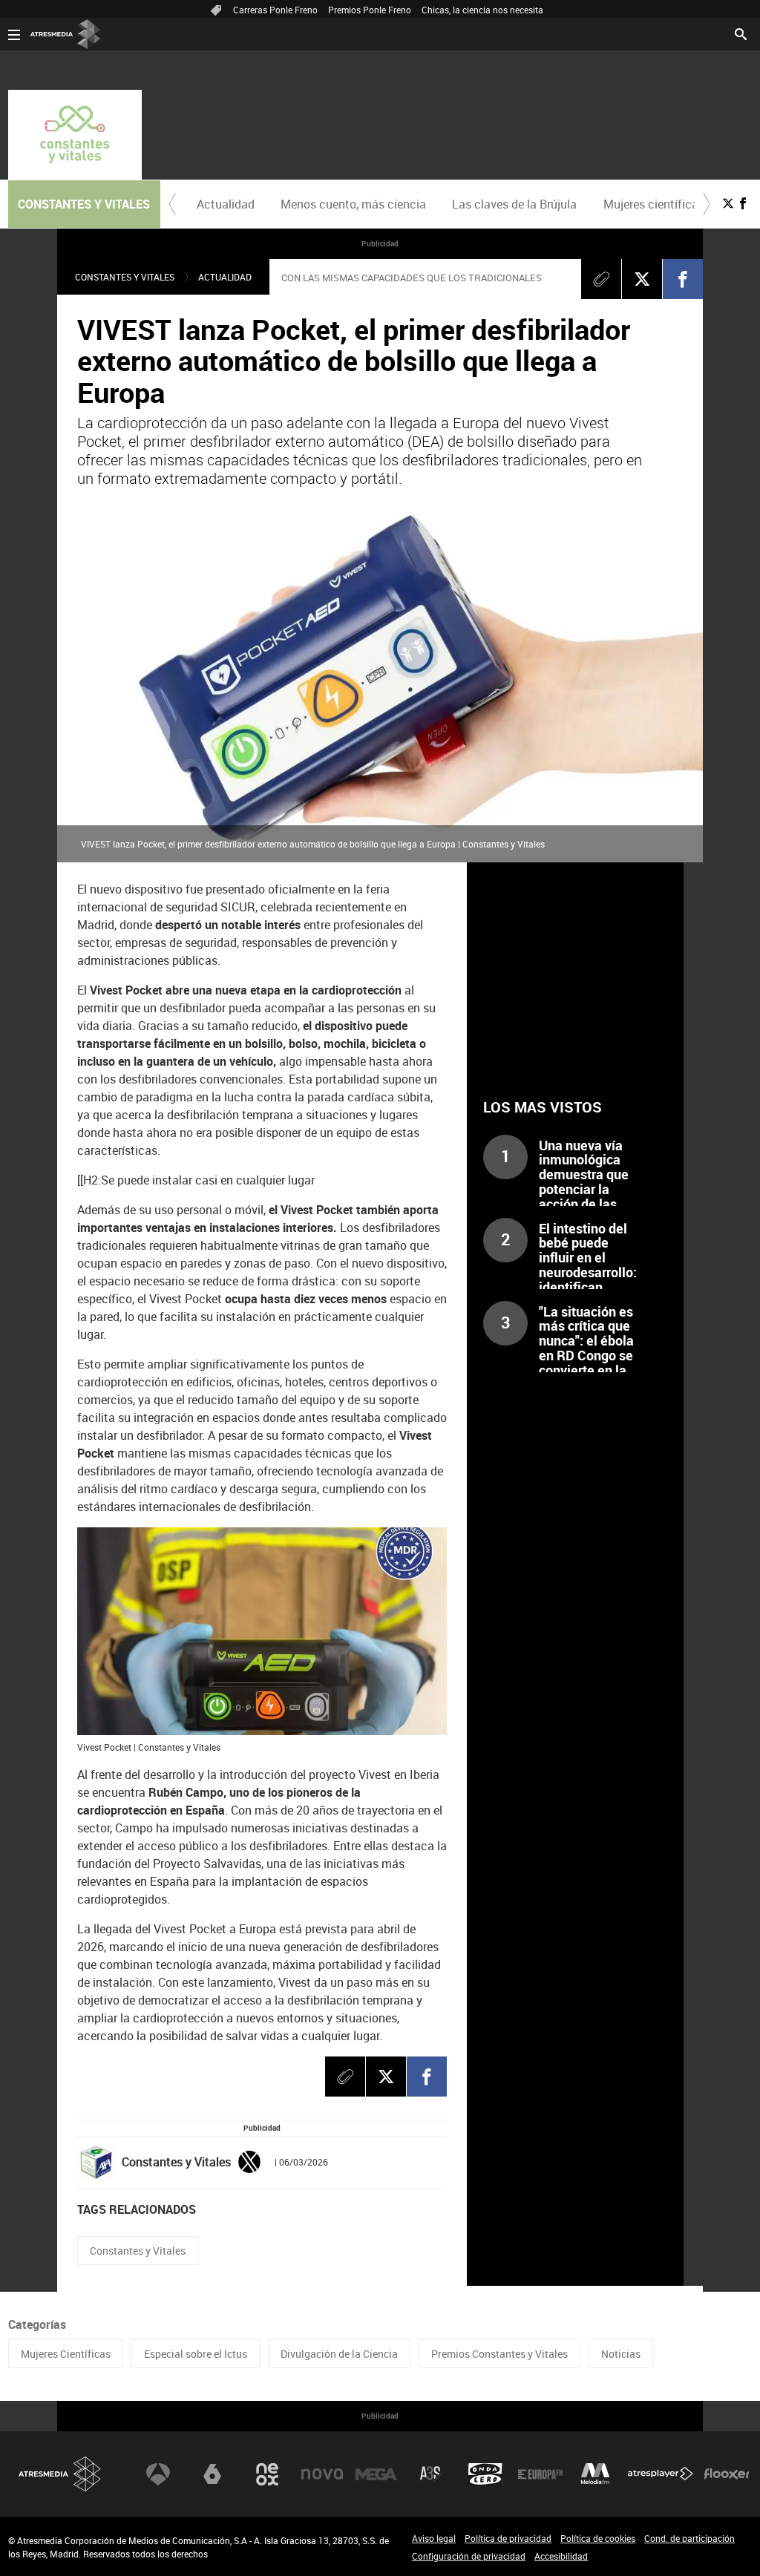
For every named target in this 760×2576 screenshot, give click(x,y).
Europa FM (540, 2474)
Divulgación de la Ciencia (339, 2354)
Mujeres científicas (654, 204)
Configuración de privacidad (469, 2556)
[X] (642, 279)
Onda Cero (485, 2474)
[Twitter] (249, 2160)
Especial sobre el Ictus (196, 2354)
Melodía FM (595, 2474)
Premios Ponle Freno (370, 10)
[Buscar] (741, 33)
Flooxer (727, 2474)
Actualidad (226, 204)
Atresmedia (60, 2474)
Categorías (37, 2324)
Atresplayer (661, 2474)
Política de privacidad (508, 2538)
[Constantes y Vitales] (75, 135)
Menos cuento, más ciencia (353, 204)
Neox (267, 2474)
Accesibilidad (561, 2556)
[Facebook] (683, 279)
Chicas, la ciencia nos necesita (482, 10)
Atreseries (431, 2474)
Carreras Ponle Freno (275, 10)
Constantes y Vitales (125, 277)
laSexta (212, 2474)
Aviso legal (434, 2538)
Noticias (621, 2354)
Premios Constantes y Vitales (499, 2354)
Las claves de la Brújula (514, 204)
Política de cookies (598, 2538)
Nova (322, 2474)
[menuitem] (226, 204)
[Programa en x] (728, 203)
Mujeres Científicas (66, 2354)
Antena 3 (158, 2474)
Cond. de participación (689, 2538)
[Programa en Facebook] (743, 203)
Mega (376, 2474)
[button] (172, 204)
